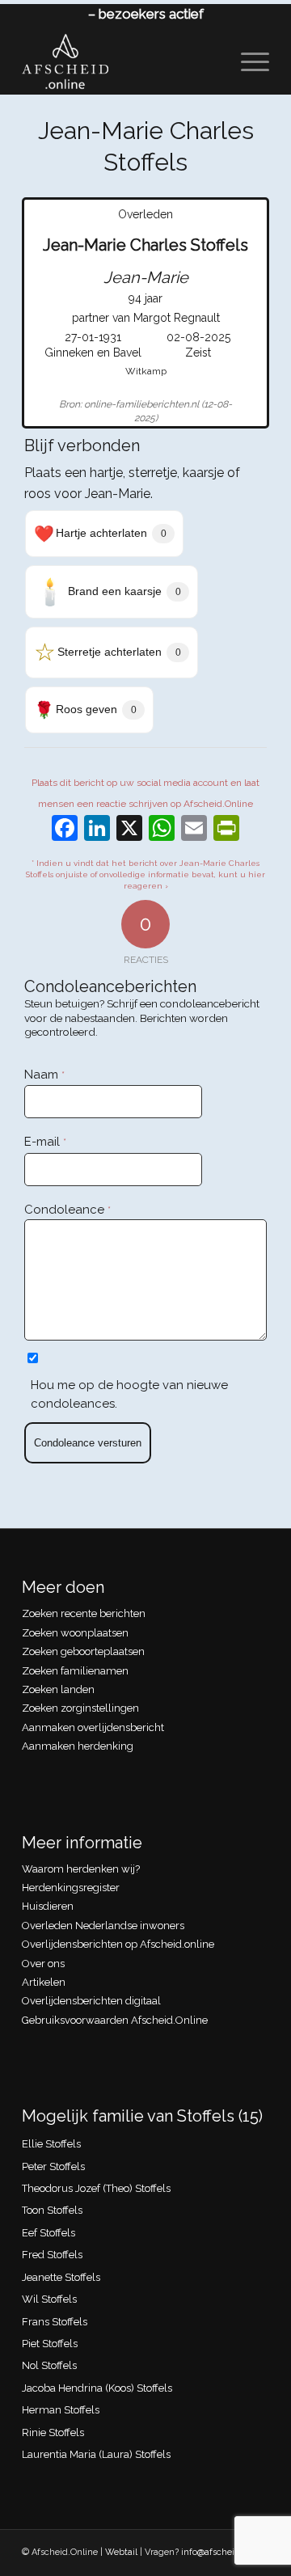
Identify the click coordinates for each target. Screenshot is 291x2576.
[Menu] (247, 61)
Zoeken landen (58, 1689)
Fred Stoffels (52, 2255)
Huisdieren (48, 1906)
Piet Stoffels (50, 2344)
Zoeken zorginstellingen (80, 1708)
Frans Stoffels (55, 2322)
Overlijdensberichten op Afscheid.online (118, 1944)
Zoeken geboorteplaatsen (83, 1651)
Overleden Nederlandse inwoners (103, 1926)
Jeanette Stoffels (61, 2277)
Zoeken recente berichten (84, 1613)
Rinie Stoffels (53, 2432)
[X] (129, 830)
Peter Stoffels (53, 2166)
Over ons (43, 1964)
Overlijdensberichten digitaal (91, 2001)
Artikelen (44, 1982)
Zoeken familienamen (75, 1671)
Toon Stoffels (52, 2210)
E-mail (45, 1142)
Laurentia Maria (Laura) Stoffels (96, 2454)
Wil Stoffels (49, 2299)
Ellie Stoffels (51, 2144)
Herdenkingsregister (71, 1888)
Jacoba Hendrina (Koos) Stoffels (97, 2388)
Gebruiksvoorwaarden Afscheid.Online (115, 2020)
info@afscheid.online (225, 2552)
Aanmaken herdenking (78, 1746)
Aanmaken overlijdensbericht (93, 1727)
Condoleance (67, 1210)
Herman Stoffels (61, 2410)
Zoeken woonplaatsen (75, 1633)
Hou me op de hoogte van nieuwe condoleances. (129, 1394)
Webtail (121, 2552)
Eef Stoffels (48, 2233)
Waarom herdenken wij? (81, 1869)
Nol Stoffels (49, 2365)
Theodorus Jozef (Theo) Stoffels (96, 2188)
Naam (44, 1075)
